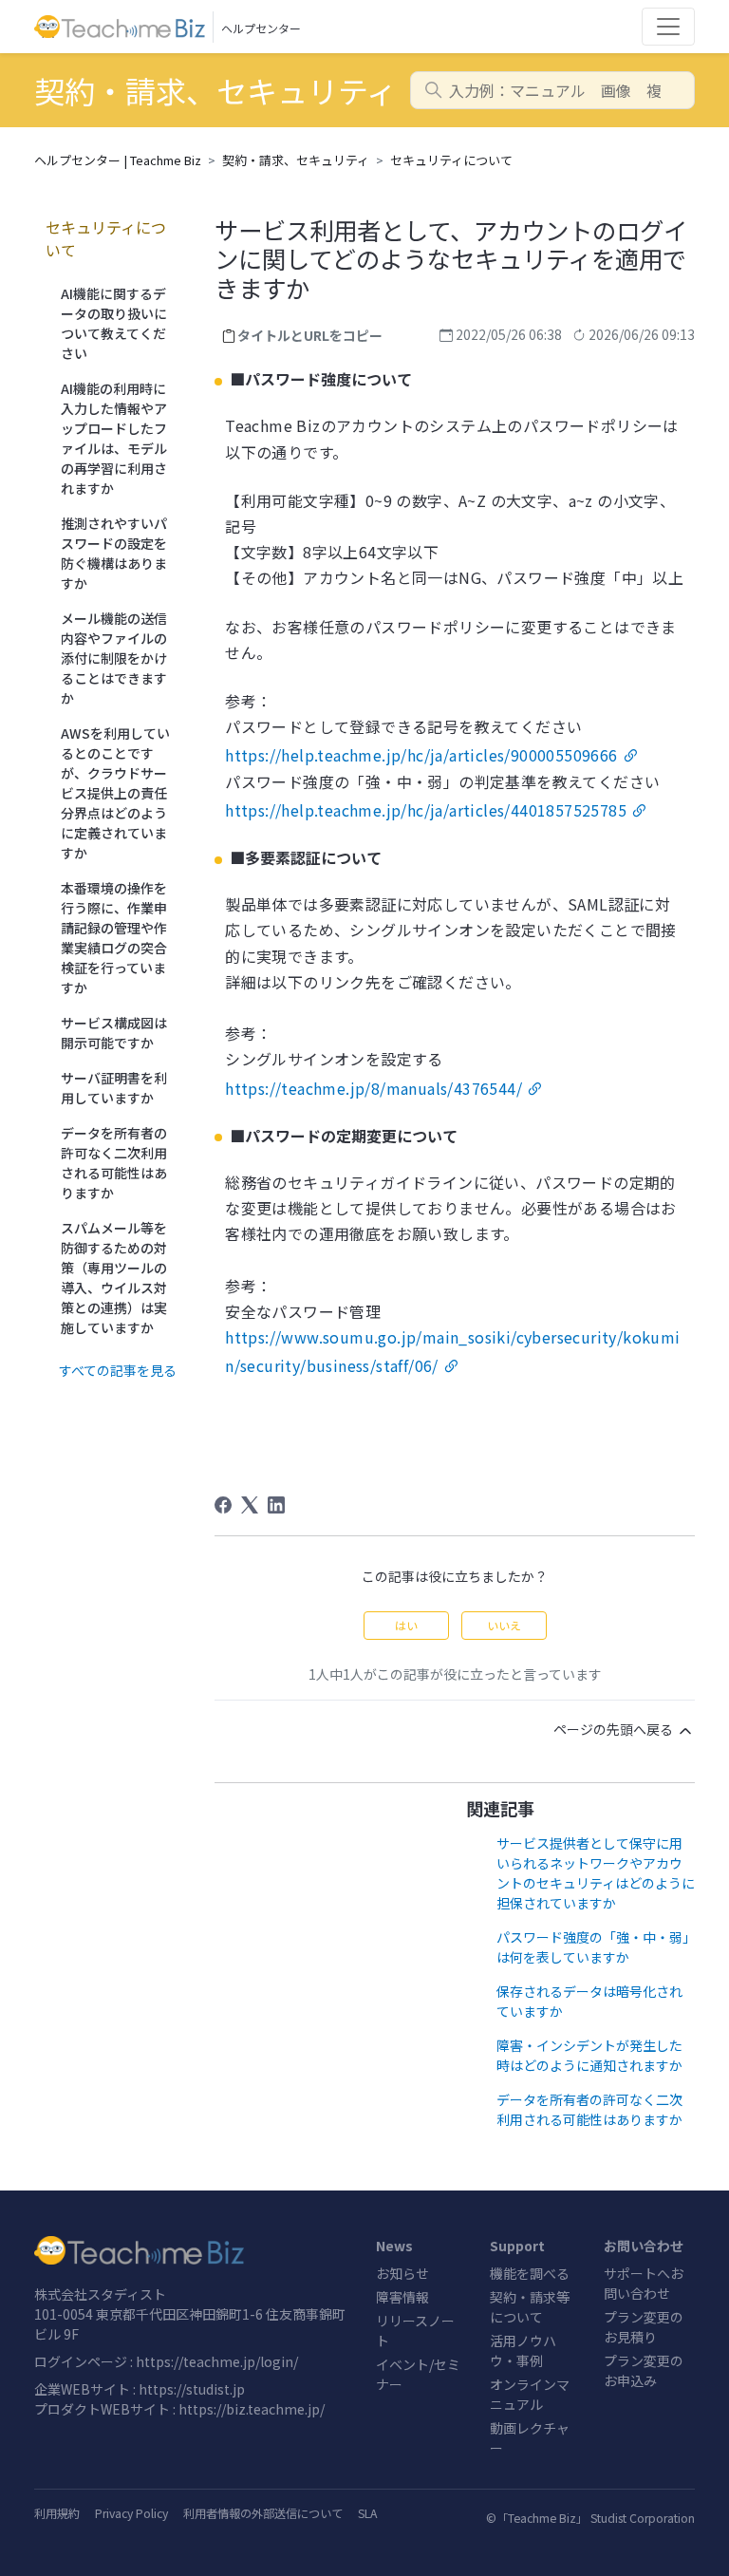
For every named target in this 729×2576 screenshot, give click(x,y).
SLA (367, 2513)
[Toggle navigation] (668, 27)
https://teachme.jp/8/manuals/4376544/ (374, 1088)
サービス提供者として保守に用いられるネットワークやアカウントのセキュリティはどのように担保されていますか (596, 1873)
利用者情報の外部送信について (263, 2513)
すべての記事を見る (118, 1370)
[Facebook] (223, 1505)
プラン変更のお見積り (644, 2327)
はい (406, 1625)
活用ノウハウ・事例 (523, 2350)
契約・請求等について (530, 2307)
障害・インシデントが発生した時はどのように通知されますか (589, 2055)
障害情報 (402, 2297)
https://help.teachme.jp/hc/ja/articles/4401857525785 (426, 810)
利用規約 (57, 2513)
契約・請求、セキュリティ (296, 160)
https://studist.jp (192, 2389)
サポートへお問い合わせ (644, 2283)
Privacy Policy (131, 2513)
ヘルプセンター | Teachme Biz (118, 160)
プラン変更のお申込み (644, 2370)
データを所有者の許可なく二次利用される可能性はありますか (589, 2109)
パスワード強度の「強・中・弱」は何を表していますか (593, 1947)
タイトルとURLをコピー (310, 335)
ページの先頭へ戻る (615, 1729)
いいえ (504, 1625)
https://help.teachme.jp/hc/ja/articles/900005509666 (421, 755)
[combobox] (552, 90)
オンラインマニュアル (530, 2394)
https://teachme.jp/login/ (217, 2361)
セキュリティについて (451, 160)
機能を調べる (530, 2273)
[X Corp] (250, 1505)
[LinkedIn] (276, 1505)
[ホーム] (194, 2250)
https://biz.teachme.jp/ (252, 2409)
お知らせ (402, 2273)
